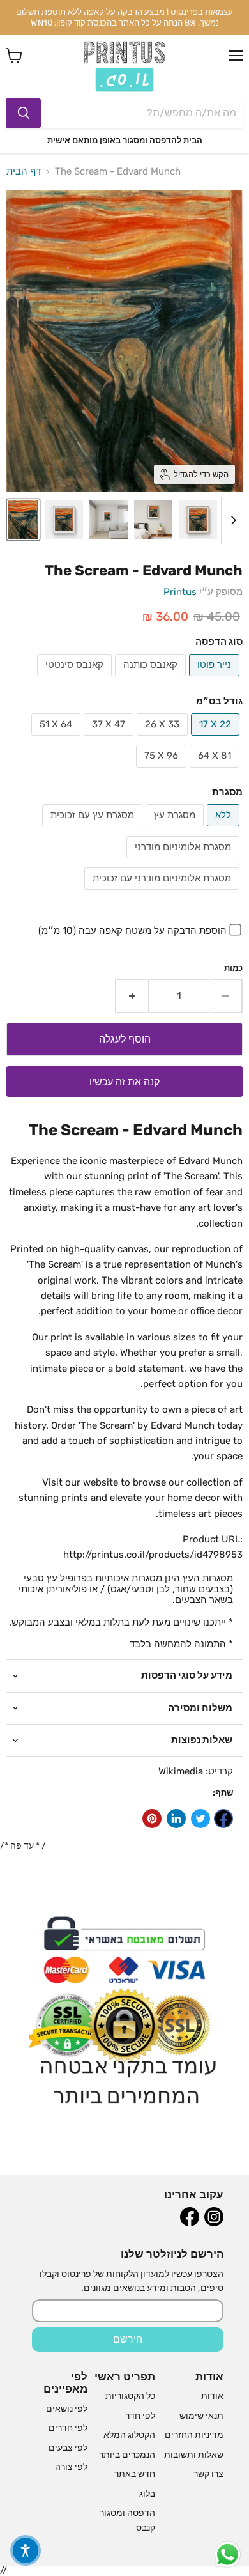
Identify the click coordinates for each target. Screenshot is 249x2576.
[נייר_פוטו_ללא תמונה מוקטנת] (23, 520)
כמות (233, 968)
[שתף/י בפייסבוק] (223, 1819)
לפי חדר (140, 2416)
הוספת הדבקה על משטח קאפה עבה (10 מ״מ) (132, 931)
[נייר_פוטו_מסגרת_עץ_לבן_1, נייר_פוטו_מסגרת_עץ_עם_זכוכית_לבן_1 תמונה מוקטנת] (64, 520)
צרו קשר (208, 2474)
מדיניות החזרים (194, 2435)
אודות (212, 2396)
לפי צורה (71, 2467)
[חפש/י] (24, 113)
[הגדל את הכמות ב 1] (132, 996)
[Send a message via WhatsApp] (228, 2555)
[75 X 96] (163, 771)
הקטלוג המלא (129, 2435)
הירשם (128, 2339)
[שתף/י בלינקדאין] (176, 1819)
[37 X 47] (110, 739)
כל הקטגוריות (130, 2396)
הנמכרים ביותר (127, 2455)
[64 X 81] (216, 771)
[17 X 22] (217, 739)
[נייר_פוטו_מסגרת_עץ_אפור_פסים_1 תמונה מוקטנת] (109, 520)
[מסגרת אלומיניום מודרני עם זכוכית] (163, 893)
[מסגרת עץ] (176, 830)
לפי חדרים (68, 2428)
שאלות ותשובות (194, 2455)
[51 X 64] (57, 739)
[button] (26, 2550)
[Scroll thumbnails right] (231, 520)
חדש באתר (135, 2474)
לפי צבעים (68, 2448)
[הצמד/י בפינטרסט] (152, 1819)
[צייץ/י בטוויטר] (200, 1819)
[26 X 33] (164, 739)
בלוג (147, 2494)
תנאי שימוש (201, 2416)
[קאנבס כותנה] (152, 679)
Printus (180, 592)
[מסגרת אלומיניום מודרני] (185, 862)
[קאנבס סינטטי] (76, 679)
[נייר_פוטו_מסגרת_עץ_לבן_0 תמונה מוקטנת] (153, 520)
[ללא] (225, 830)
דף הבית (24, 172)
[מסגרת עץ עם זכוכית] (94, 830)
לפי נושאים (67, 2409)
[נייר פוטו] (216, 679)
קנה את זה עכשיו (124, 1082)
